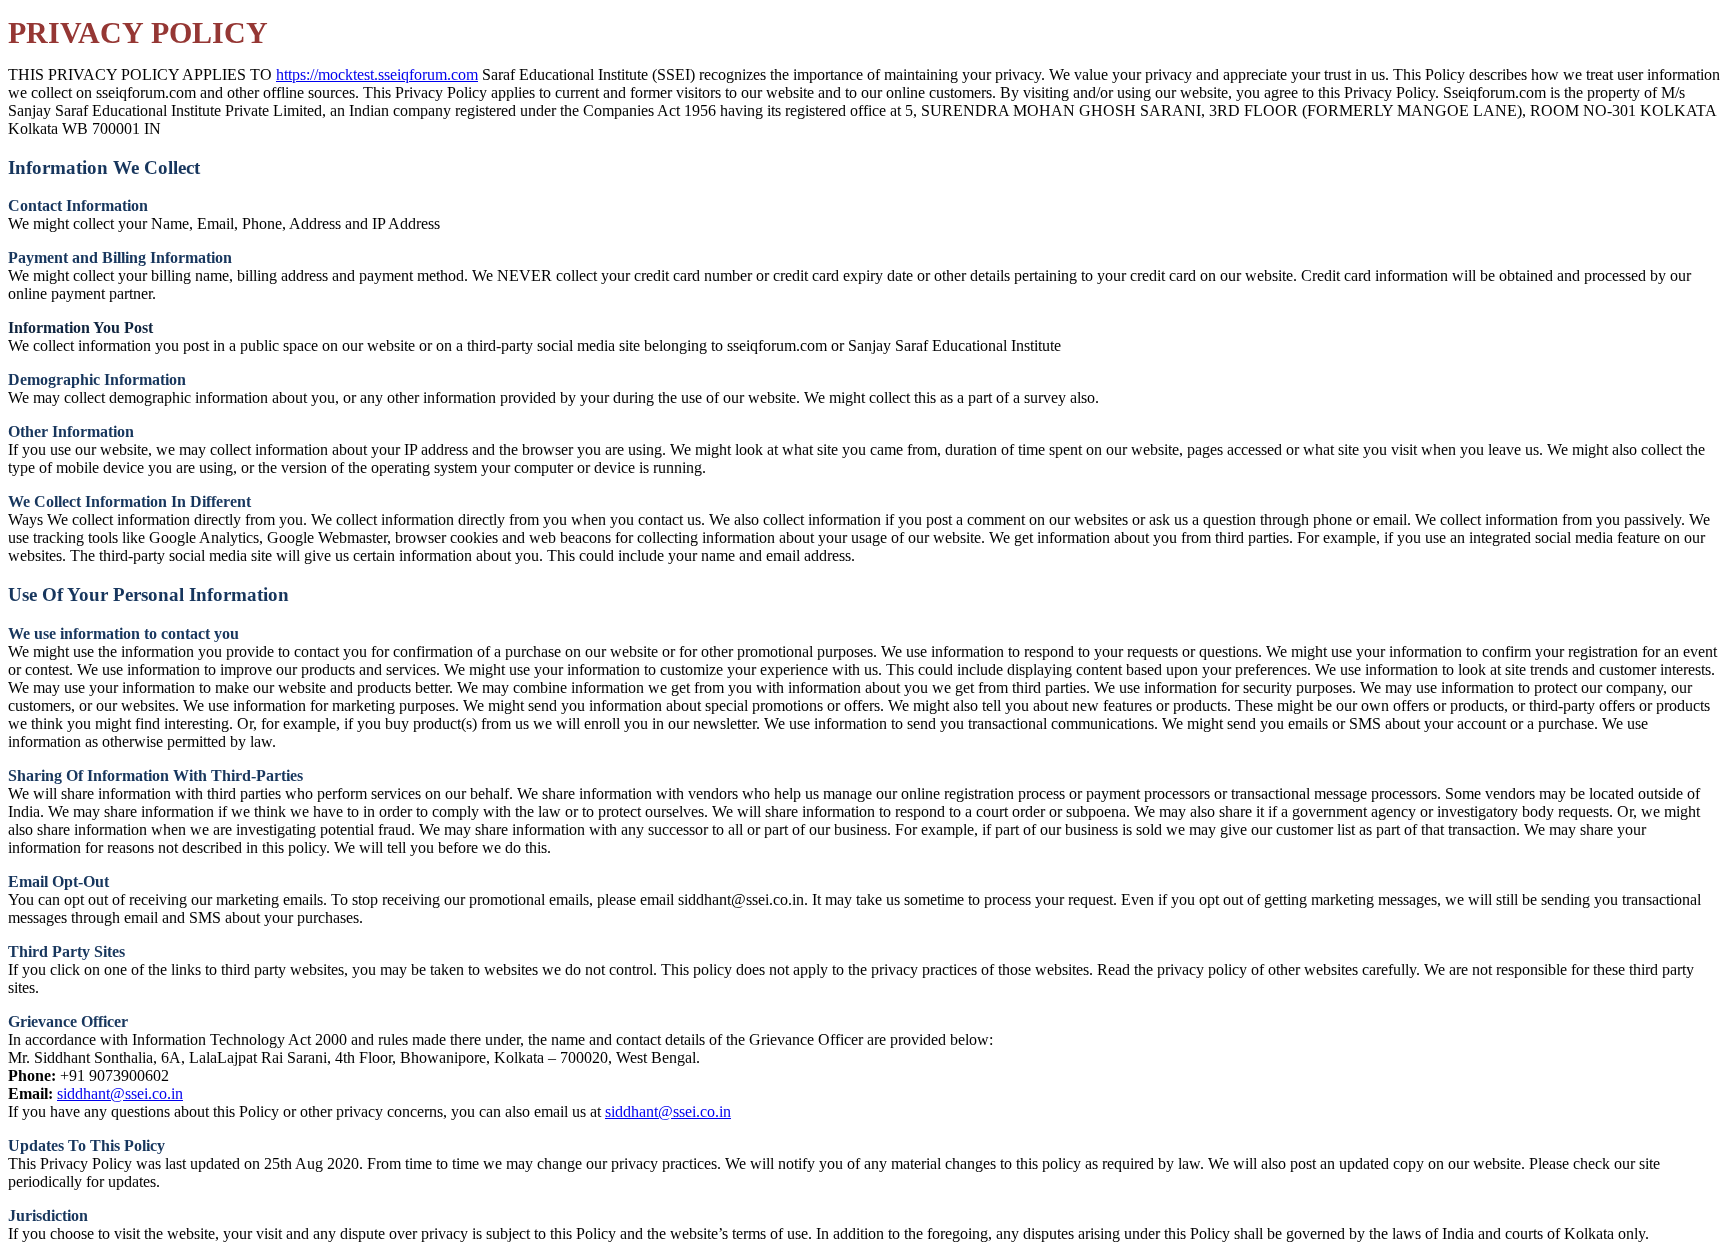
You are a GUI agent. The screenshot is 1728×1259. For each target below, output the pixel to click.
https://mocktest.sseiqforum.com (377, 74)
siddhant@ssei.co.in (120, 1093)
